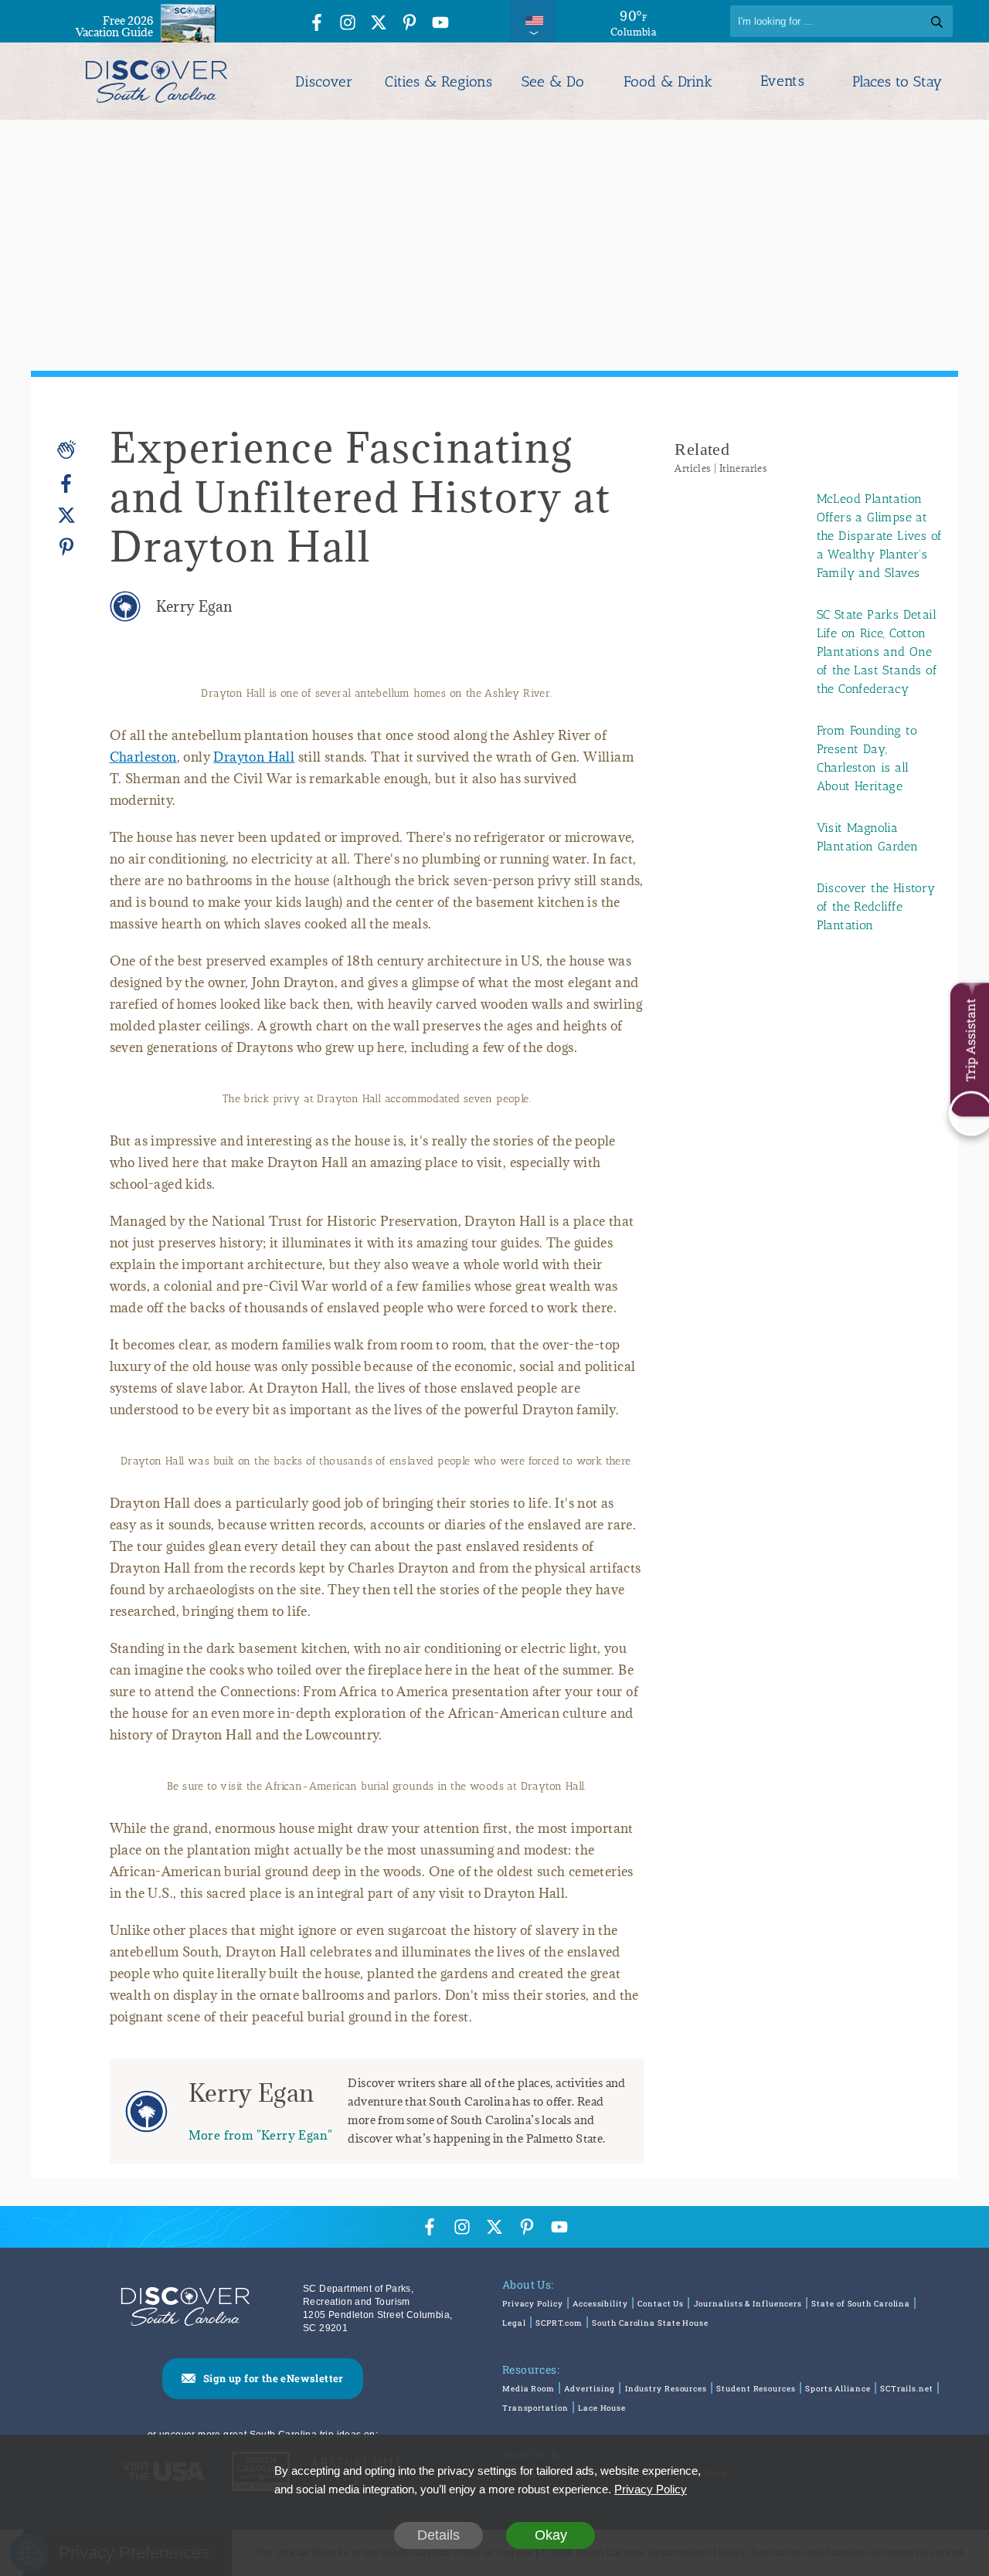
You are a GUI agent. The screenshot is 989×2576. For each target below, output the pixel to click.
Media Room (528, 2389)
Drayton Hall (254, 757)
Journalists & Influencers (748, 2304)
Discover (324, 81)
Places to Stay (897, 81)
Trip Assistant (970, 1040)
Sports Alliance (838, 2389)
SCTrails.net (907, 2389)
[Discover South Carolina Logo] (156, 81)
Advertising (590, 2389)
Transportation (535, 2408)
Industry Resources (666, 2389)
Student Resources (756, 2389)
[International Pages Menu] (533, 21)
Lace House (602, 2408)
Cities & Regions (438, 81)
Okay (551, 2535)
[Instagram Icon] (348, 24)
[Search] (937, 21)
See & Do (553, 81)
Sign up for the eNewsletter (274, 2378)
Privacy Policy (533, 2304)
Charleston (143, 757)
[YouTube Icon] (440, 24)
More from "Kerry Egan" (261, 2135)
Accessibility (600, 2304)
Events (782, 81)
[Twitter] (66, 516)
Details (438, 2535)
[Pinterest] (66, 546)
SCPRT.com (559, 2323)
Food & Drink (668, 81)
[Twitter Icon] (379, 24)
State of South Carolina (861, 2304)
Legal (514, 2323)
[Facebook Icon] (317, 24)
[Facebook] (66, 484)
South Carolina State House (650, 2323)
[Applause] (66, 450)
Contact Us (661, 2304)
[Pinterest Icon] (410, 24)
